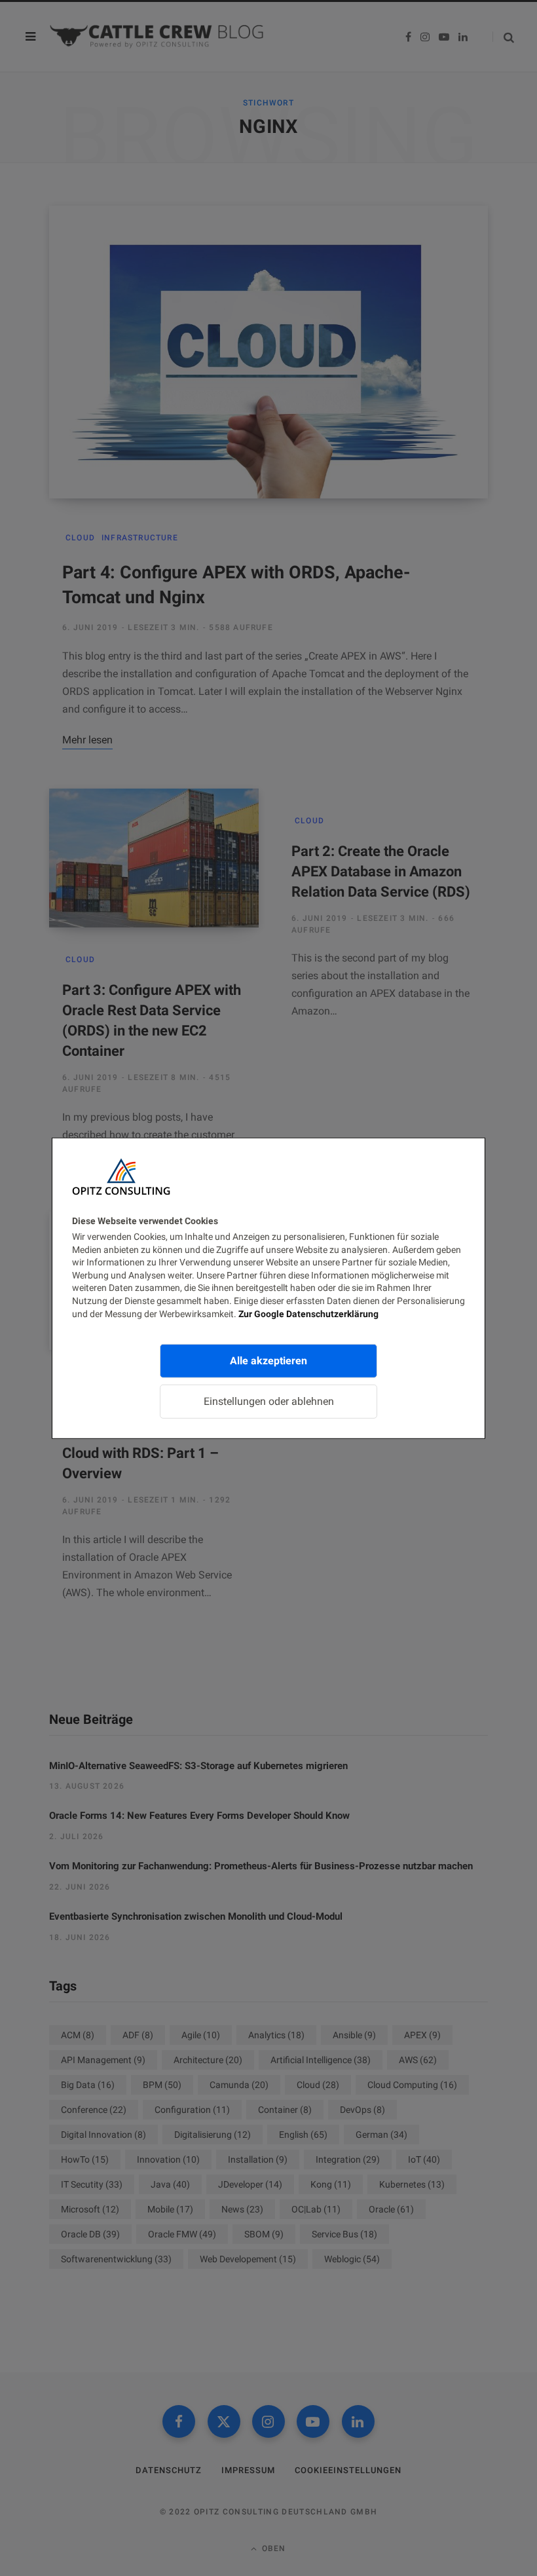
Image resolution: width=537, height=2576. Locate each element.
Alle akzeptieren (268, 1361)
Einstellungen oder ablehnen (269, 1401)
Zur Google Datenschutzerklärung (308, 1313)
